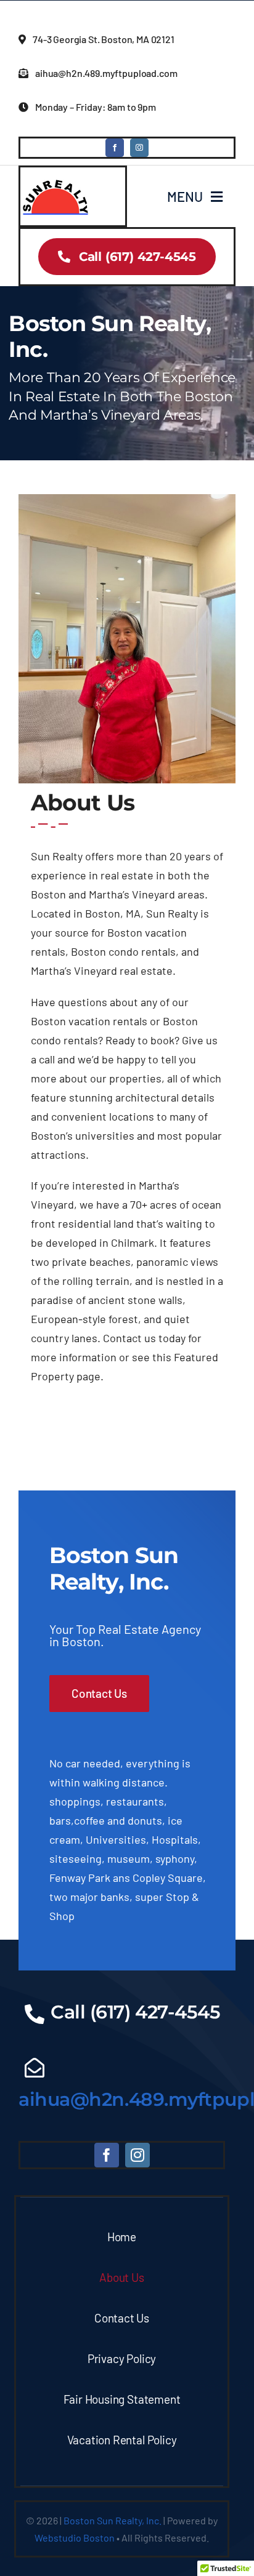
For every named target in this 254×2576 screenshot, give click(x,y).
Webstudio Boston (75, 2538)
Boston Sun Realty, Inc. (113, 2520)
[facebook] (115, 148)
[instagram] (139, 148)
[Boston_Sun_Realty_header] (56, 180)
